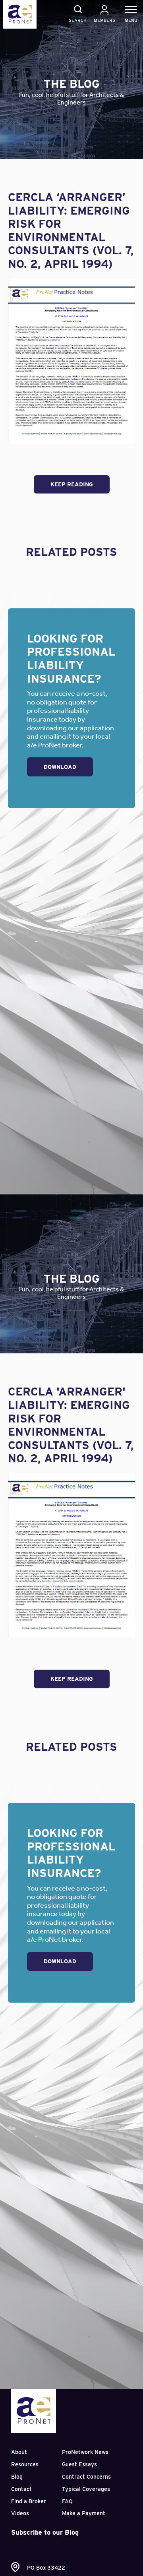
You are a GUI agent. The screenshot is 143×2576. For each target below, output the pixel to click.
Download (60, 767)
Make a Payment (84, 2513)
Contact (21, 2489)
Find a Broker (29, 2501)
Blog (17, 2477)
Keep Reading (72, 484)
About (19, 2452)
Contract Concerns (86, 2477)
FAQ (67, 2501)
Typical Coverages (86, 2489)
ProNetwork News (85, 2452)
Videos (20, 2513)
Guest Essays (79, 2464)
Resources (25, 2464)
